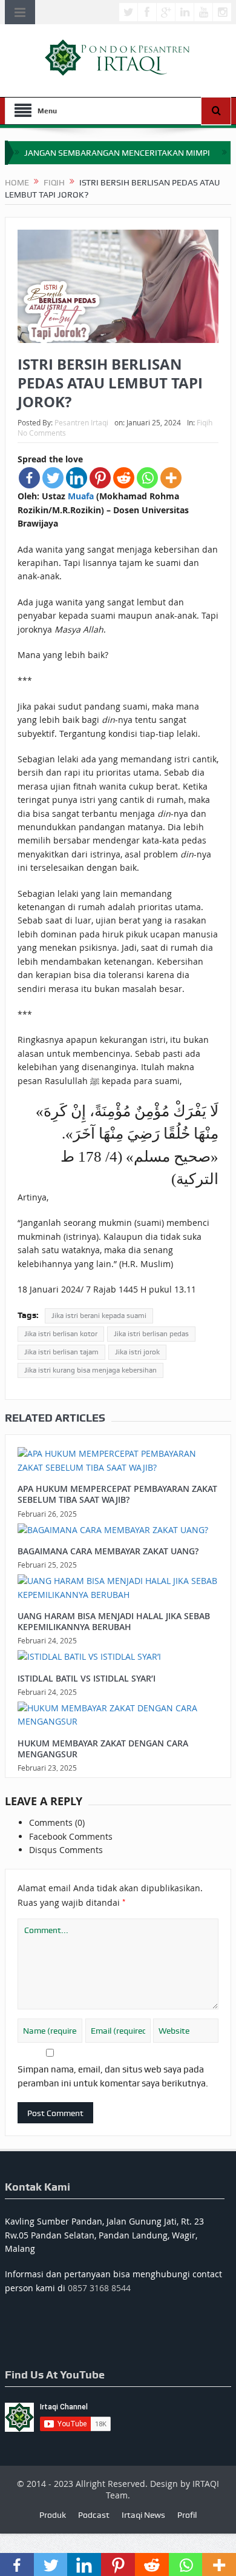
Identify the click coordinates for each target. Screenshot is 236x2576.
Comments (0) (57, 1822)
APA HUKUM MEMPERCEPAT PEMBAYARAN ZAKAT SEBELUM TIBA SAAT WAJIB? (117, 1494)
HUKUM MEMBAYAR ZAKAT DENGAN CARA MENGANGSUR (103, 1749)
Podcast (94, 2515)
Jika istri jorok (137, 1352)
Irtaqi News (143, 2515)
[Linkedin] (77, 478)
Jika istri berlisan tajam (61, 1352)
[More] (171, 478)
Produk (53, 2515)
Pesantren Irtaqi (81, 422)
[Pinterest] (100, 478)
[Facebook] (29, 478)
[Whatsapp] (147, 478)
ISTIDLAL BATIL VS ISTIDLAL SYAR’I (87, 1678)
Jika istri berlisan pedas (151, 1334)
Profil (187, 2515)
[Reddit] (124, 478)
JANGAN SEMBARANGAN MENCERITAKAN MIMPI (117, 153)
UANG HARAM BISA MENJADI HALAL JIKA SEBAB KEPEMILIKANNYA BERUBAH (114, 1621)
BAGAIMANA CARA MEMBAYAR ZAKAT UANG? (108, 1551)
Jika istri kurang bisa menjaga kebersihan (90, 1370)
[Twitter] (53, 478)
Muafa (81, 496)
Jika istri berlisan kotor (61, 1334)
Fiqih (205, 422)
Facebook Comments (71, 1836)
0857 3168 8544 (99, 2288)
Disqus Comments (66, 1850)
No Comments (42, 433)
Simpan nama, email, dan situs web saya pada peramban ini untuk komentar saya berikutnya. (113, 2076)
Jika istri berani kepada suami (99, 1316)
